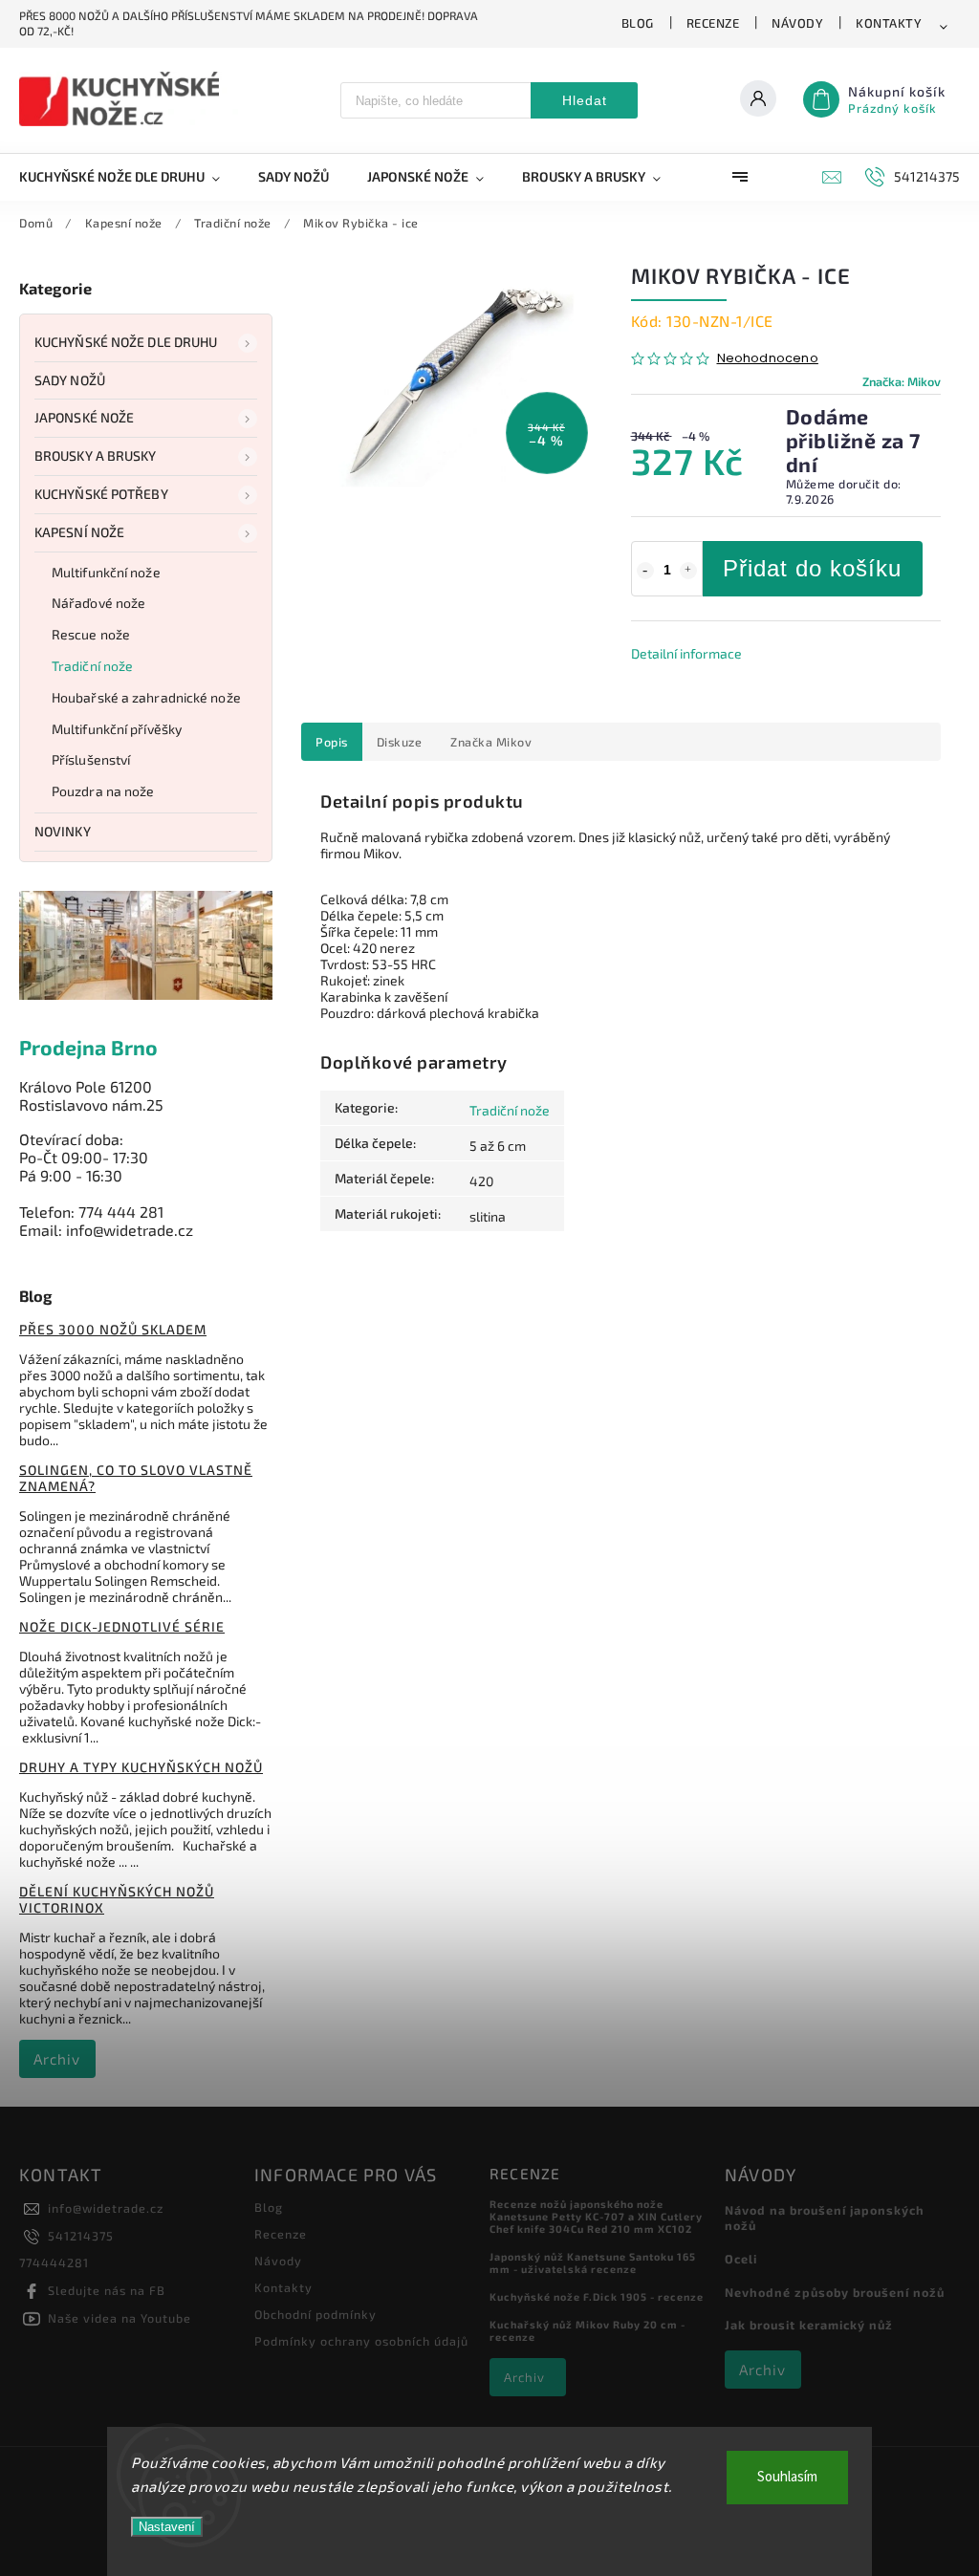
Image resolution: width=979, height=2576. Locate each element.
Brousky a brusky (96, 455)
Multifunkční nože (106, 572)
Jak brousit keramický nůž (809, 2325)
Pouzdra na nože (103, 791)
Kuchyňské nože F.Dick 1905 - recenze (597, 2296)
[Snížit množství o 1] (645, 571)
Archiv (57, 2059)
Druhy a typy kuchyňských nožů (141, 1767)
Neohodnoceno (768, 359)
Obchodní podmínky (315, 2314)
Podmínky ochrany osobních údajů (361, 2341)
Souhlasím (787, 2477)
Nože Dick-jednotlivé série (122, 1626)
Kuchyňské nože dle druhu (126, 342)
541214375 (81, 2236)
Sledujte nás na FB (107, 2290)
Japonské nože (84, 417)
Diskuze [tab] (400, 742)
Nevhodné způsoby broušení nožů (835, 2292)
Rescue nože (91, 634)
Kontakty (889, 23)
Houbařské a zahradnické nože (146, 697)
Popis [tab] (332, 742)
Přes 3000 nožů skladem (113, 1329)
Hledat (585, 100)
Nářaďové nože (98, 603)
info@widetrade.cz (106, 2208)
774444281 (54, 2262)
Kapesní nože (79, 532)
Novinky (63, 831)
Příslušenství (91, 759)
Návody (797, 23)
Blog (638, 23)
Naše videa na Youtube (120, 2318)
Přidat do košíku (812, 568)
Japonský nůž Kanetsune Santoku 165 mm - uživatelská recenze (593, 2262)
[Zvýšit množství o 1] (688, 571)
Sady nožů (70, 380)
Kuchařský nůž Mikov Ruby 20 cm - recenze (587, 2330)
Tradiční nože (92, 666)
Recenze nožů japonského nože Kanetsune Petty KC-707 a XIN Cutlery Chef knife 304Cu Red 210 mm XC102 (596, 2216)
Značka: (902, 381)
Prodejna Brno (88, 1047)
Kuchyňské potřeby (101, 494)
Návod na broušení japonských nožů (825, 2218)
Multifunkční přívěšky (117, 729)
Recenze (713, 23)
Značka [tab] (491, 742)
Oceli (741, 2259)
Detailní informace (686, 653)
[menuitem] (129, 177)
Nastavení (167, 2527)
